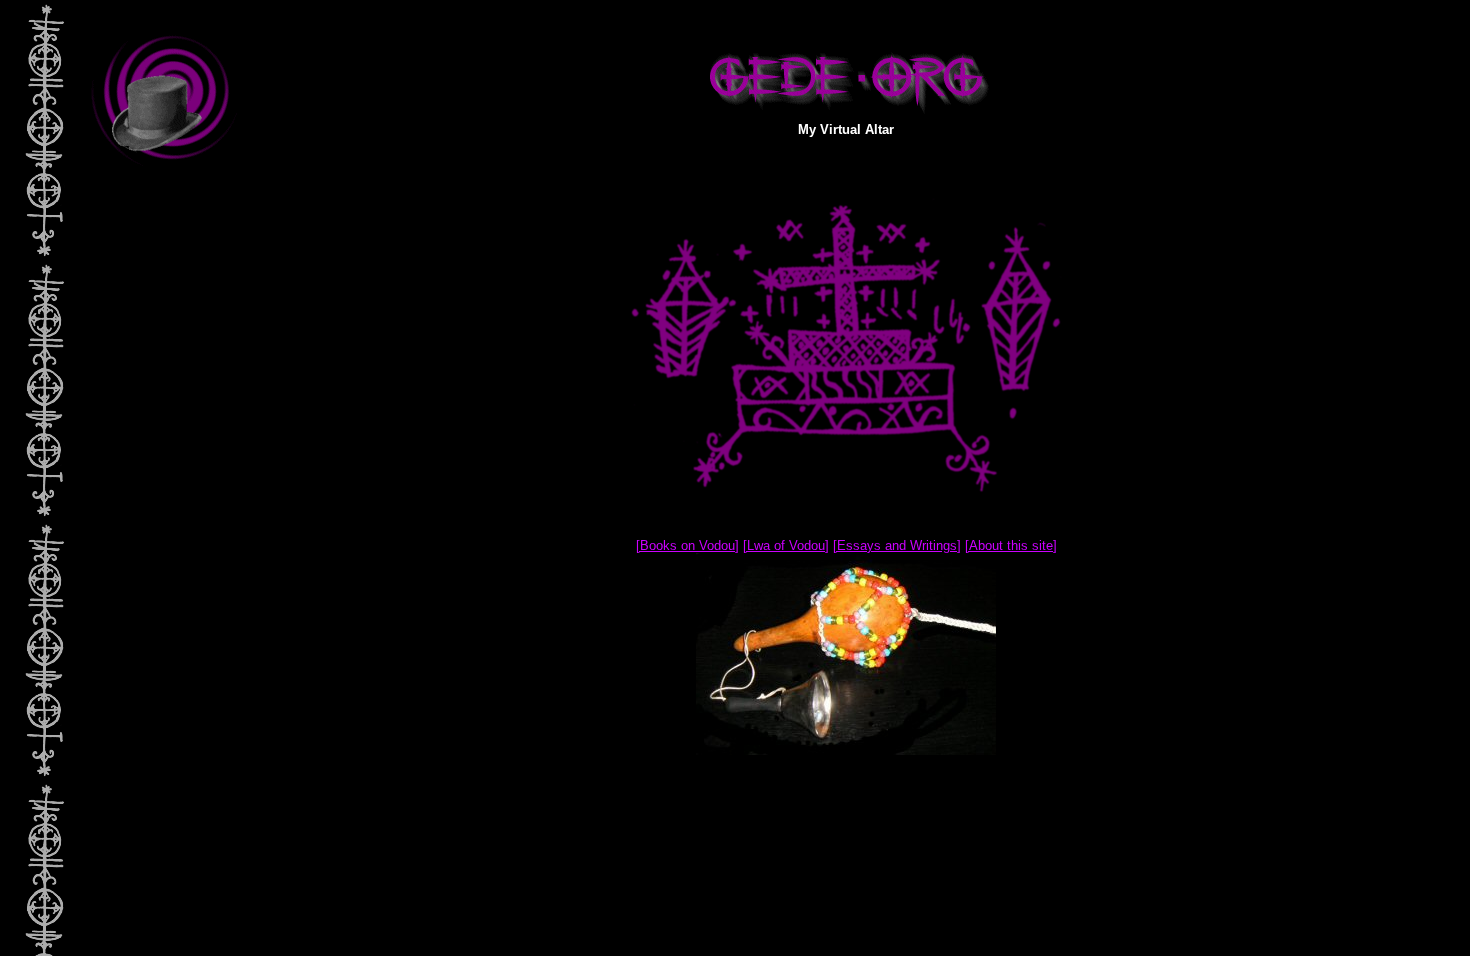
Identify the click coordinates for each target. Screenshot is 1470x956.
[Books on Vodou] (687, 545)
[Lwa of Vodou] (786, 545)
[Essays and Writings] (897, 545)
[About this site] (1011, 545)
